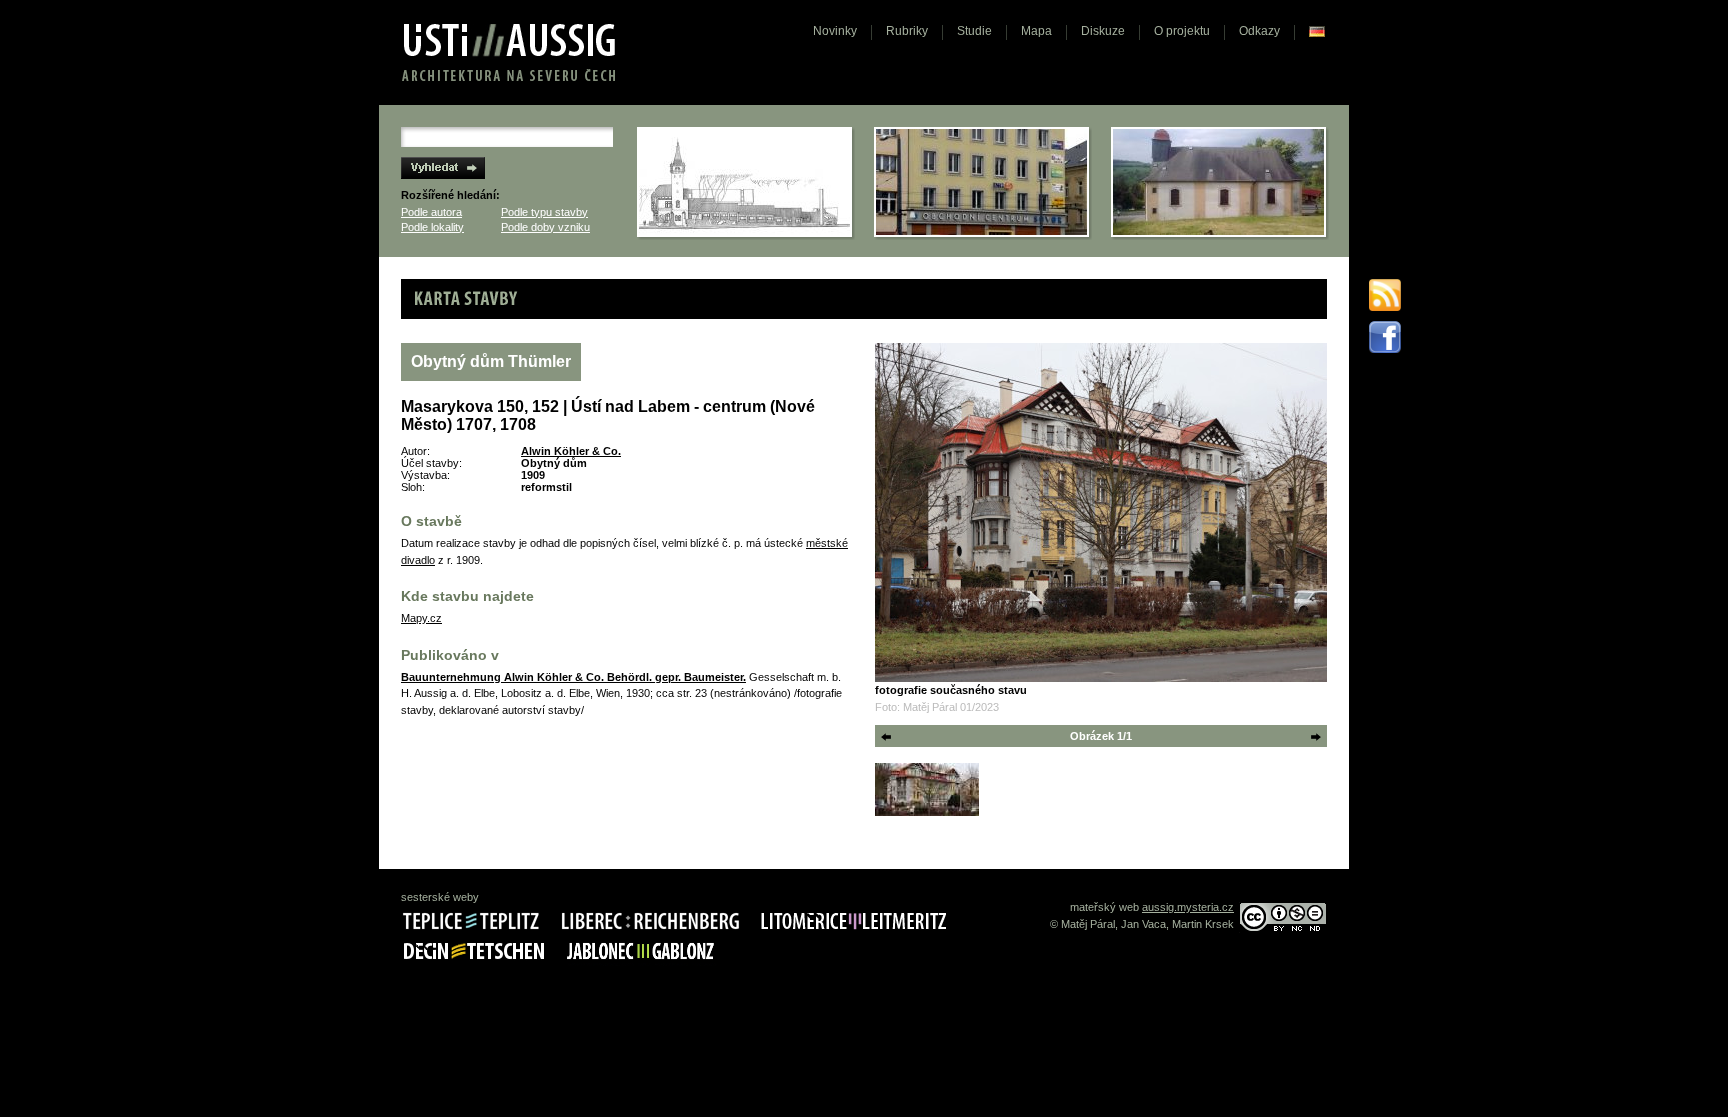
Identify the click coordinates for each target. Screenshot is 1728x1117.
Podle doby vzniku (545, 227)
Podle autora (431, 212)
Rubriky (907, 31)
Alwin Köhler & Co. (571, 451)
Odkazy (1259, 31)
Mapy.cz (421, 618)
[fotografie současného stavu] (1101, 512)
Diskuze (1103, 31)
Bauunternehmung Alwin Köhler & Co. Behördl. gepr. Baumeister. (573, 677)
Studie (974, 31)
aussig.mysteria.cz (1188, 907)
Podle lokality (432, 227)
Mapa (1036, 31)
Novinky (835, 31)
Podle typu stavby (544, 212)
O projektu (1182, 31)
